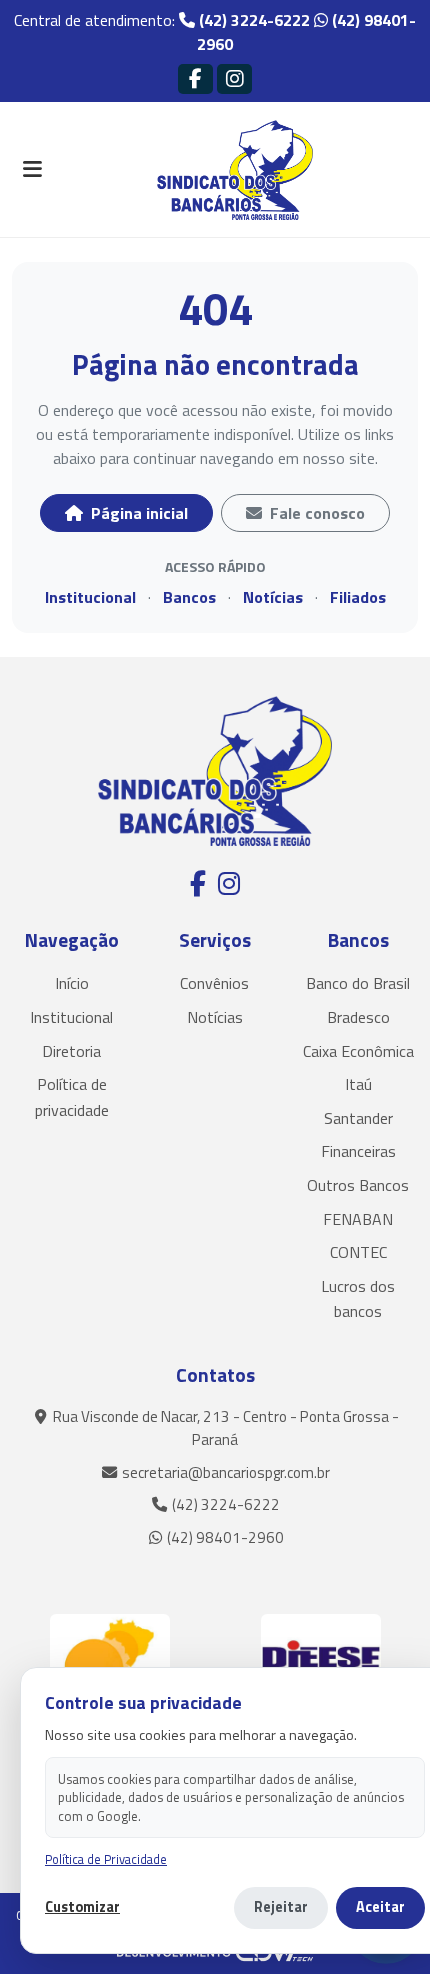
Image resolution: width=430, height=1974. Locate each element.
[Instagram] (234, 78)
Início (72, 983)
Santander (358, 1118)
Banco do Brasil (358, 983)
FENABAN (358, 1219)
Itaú (358, 1084)
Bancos (189, 597)
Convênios (214, 983)
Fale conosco (315, 513)
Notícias (273, 597)
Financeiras (358, 1151)
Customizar (82, 1907)
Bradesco (358, 1017)
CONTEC (358, 1252)
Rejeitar (281, 1907)
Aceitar (380, 1907)
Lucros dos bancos (358, 1299)
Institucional (90, 597)
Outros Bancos (358, 1185)
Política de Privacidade (106, 1859)
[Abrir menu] (32, 170)
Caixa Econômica (358, 1051)
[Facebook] (195, 78)
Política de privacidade (72, 1097)
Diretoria (71, 1051)
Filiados (358, 597)
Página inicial (137, 513)
